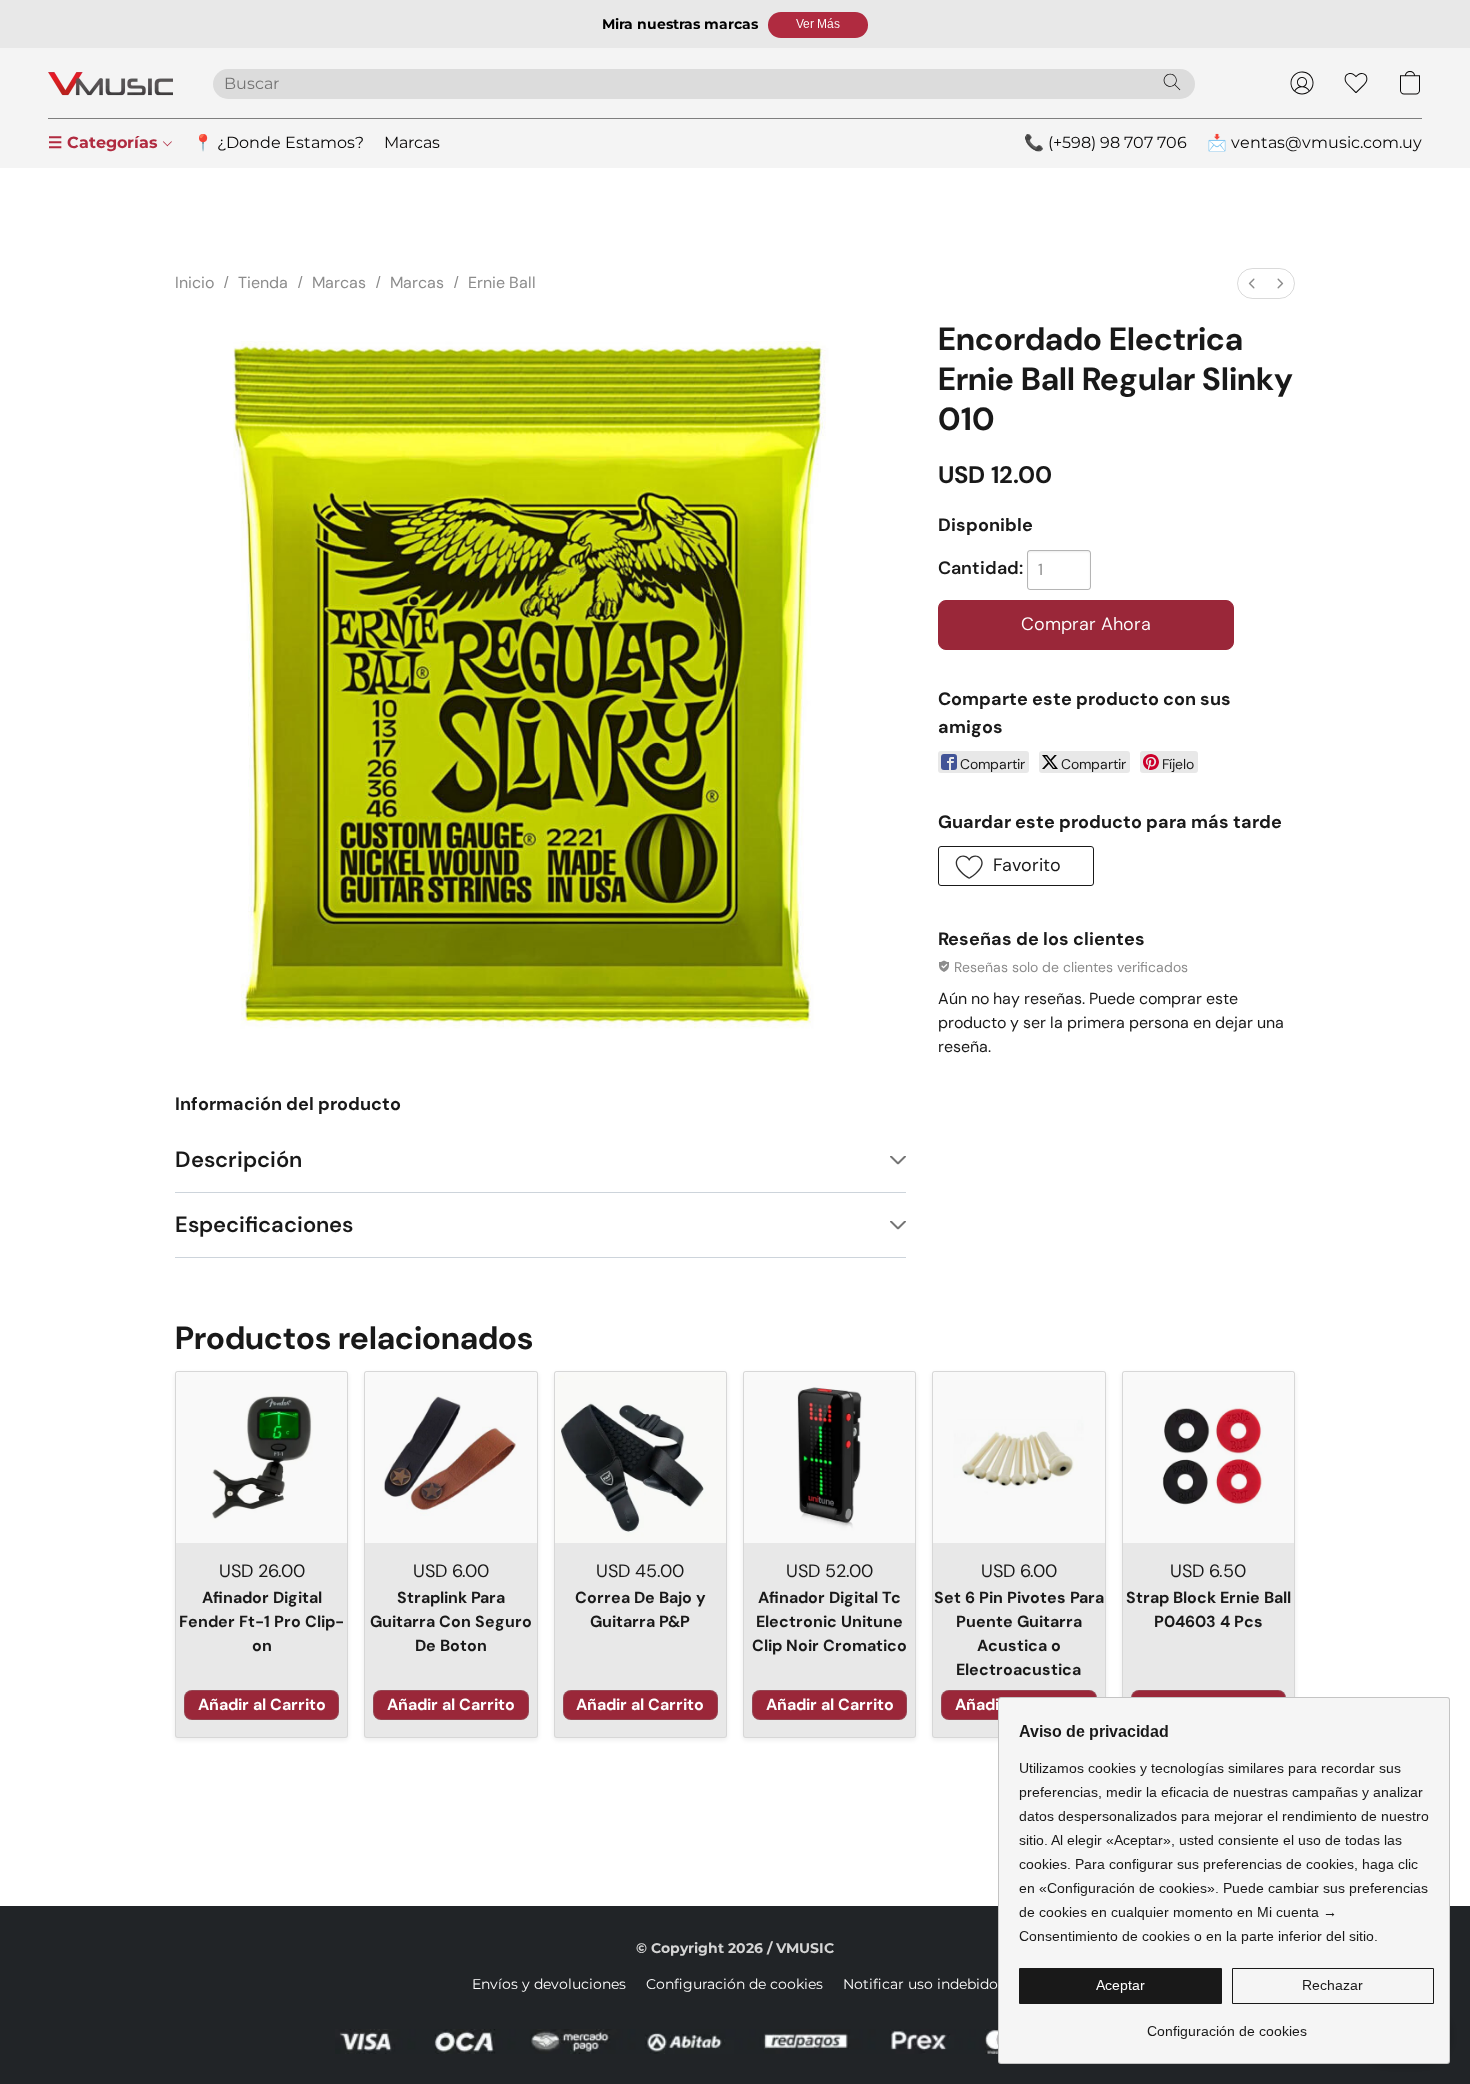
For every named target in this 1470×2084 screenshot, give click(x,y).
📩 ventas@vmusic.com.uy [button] (1314, 142)
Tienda (263, 282)
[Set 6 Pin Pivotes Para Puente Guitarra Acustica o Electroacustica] (1018, 1457)
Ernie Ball (502, 282)
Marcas (412, 142)
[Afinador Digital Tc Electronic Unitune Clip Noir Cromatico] (829, 1457)
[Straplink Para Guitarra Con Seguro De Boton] (450, 1457)
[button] (818, 25)
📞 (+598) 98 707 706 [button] (1105, 142)
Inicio (194, 282)
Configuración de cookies (734, 1984)
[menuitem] (1252, 283)
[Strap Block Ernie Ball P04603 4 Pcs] (1208, 1457)
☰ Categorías (105, 142)
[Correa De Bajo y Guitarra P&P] (640, 1457)
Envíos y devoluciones (549, 1984)
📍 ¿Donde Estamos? (278, 142)
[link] (1226, 2023)
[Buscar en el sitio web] (1172, 82)
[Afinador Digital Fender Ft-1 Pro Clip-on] (261, 1457)
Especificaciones (264, 1224)
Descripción (238, 1159)
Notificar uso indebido (920, 1984)
